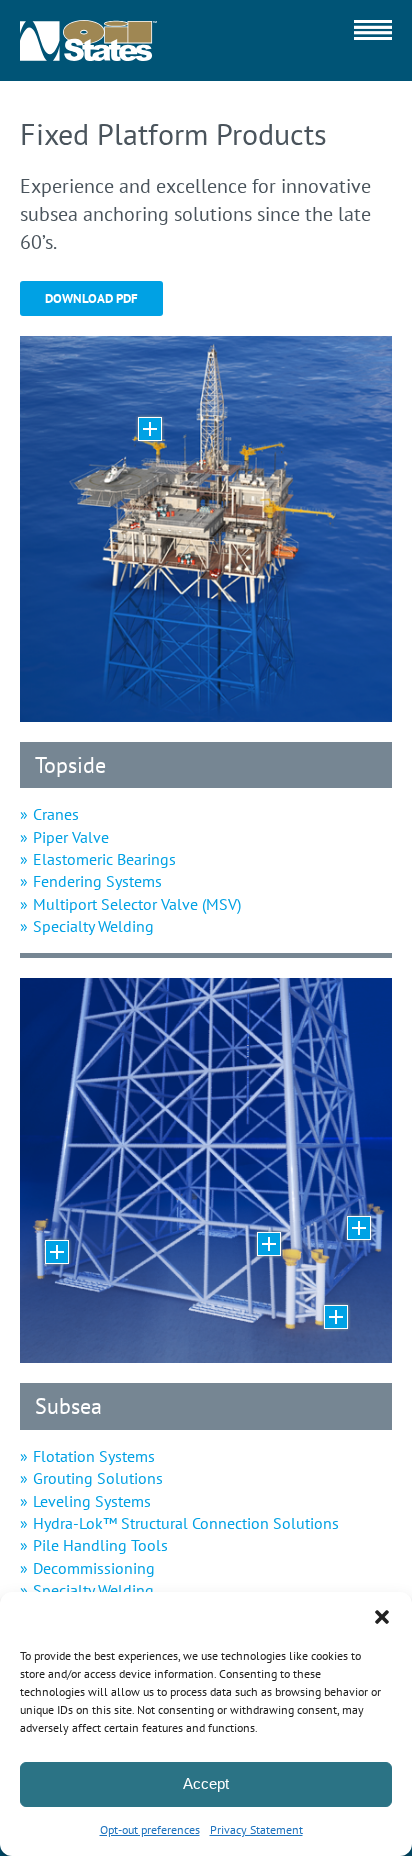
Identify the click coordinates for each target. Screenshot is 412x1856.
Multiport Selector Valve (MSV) (137, 904)
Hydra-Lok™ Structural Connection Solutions (186, 1523)
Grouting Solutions (98, 1478)
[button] (382, 1617)
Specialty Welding (93, 926)
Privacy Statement (256, 1829)
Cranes (56, 814)
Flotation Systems (94, 1456)
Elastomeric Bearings (104, 859)
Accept (206, 1783)
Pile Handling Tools (100, 1545)
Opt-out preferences (150, 1829)
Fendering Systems (97, 881)
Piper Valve (71, 837)
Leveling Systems (92, 1501)
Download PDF (91, 298)
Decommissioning (94, 1568)
